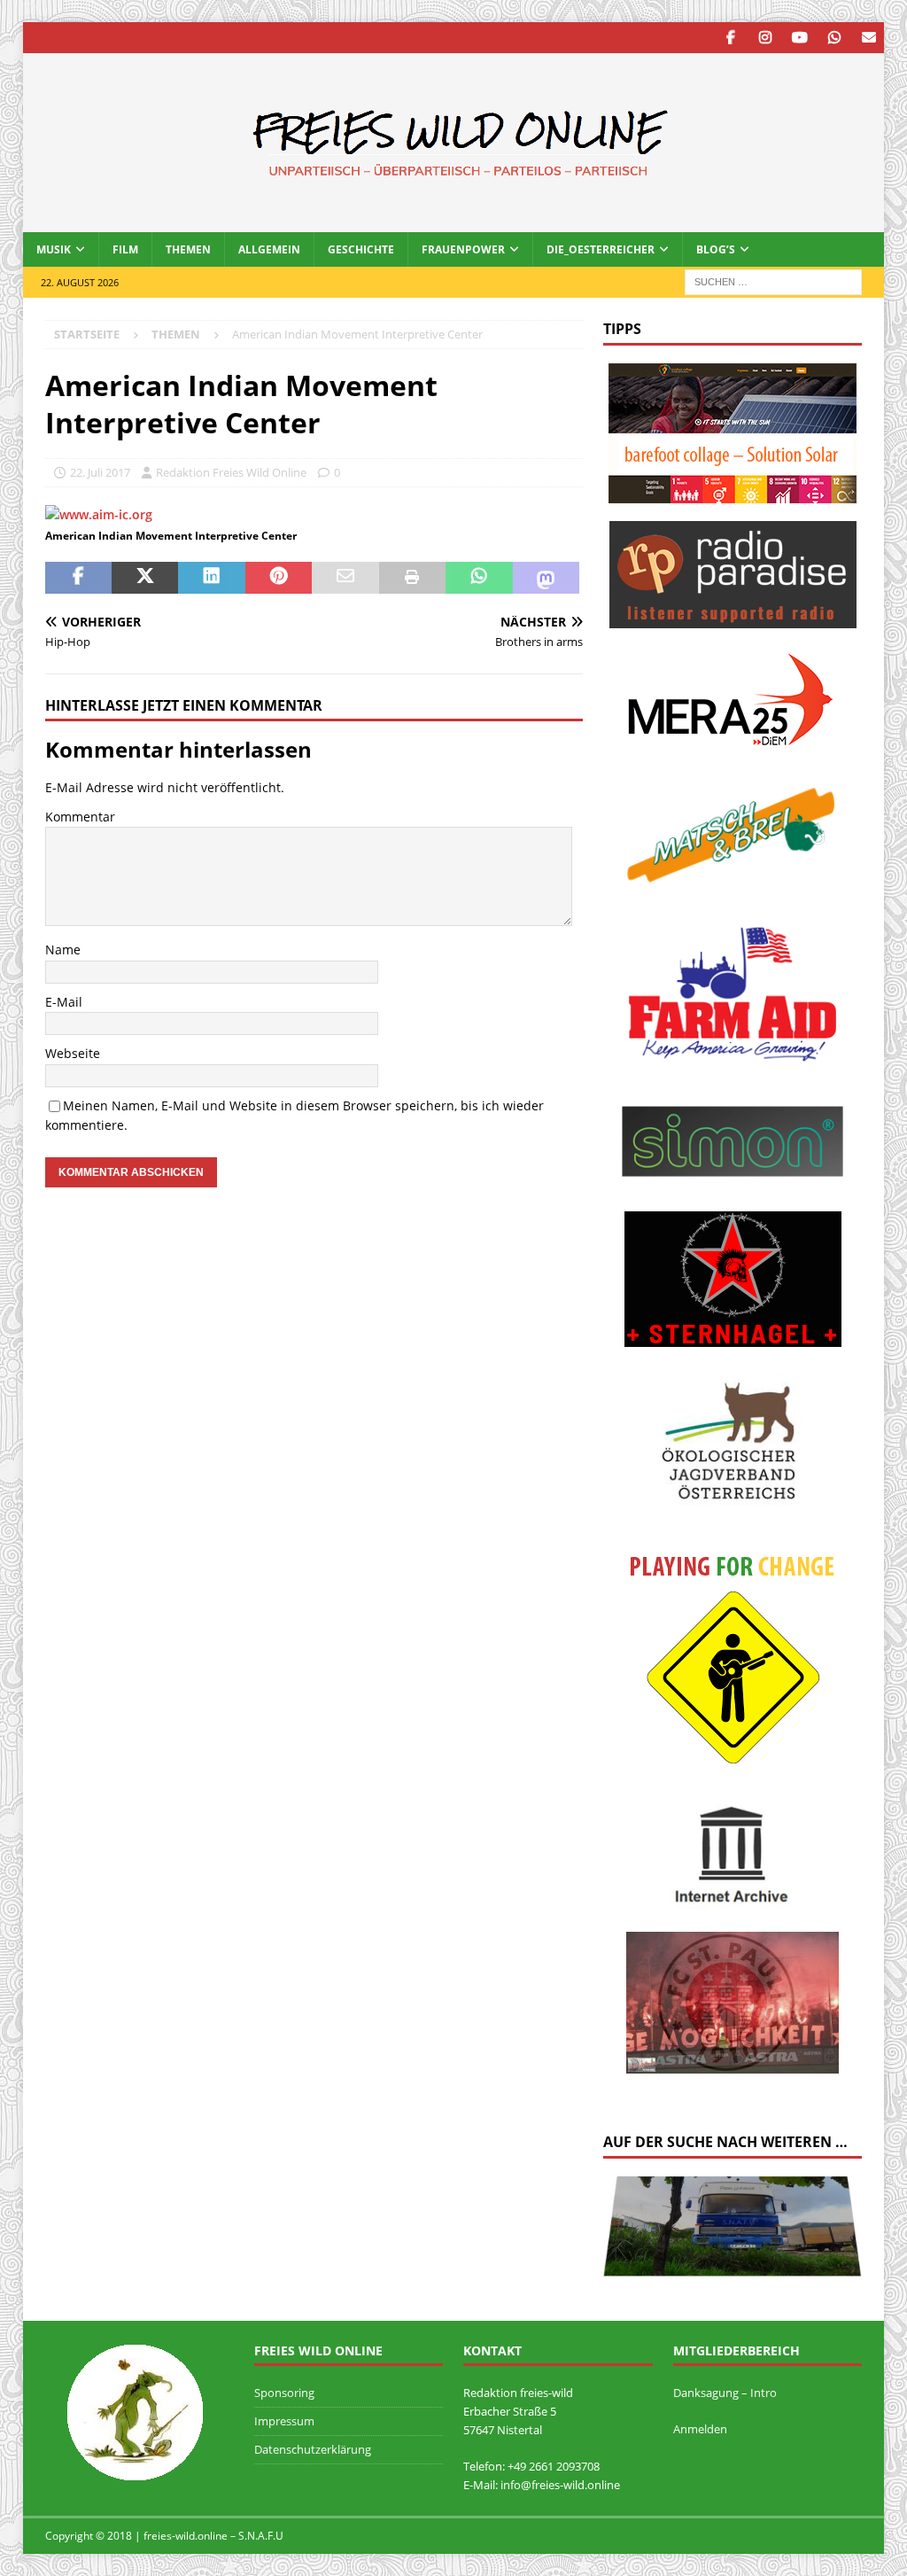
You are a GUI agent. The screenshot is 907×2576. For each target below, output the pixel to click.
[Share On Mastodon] (546, 578)
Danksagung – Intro (725, 2393)
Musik (54, 249)
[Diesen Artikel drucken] (412, 578)
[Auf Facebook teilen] (78, 578)
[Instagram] (765, 38)
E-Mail (64, 1002)
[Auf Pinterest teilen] (279, 578)
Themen (188, 249)
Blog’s (716, 249)
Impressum (284, 2421)
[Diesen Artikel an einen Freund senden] (345, 578)
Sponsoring (284, 2393)
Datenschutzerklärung (313, 2449)
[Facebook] (730, 38)
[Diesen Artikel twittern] (145, 578)
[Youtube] (799, 38)
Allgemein (269, 249)
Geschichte (361, 249)
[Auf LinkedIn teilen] (211, 578)
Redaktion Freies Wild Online (231, 472)
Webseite (73, 1053)
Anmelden (700, 2429)
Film (125, 249)
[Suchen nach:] (773, 280)
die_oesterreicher (601, 249)
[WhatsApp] (834, 38)
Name (63, 949)
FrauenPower (463, 249)
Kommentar (80, 817)
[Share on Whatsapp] (479, 578)
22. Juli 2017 (100, 472)
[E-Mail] (868, 38)
